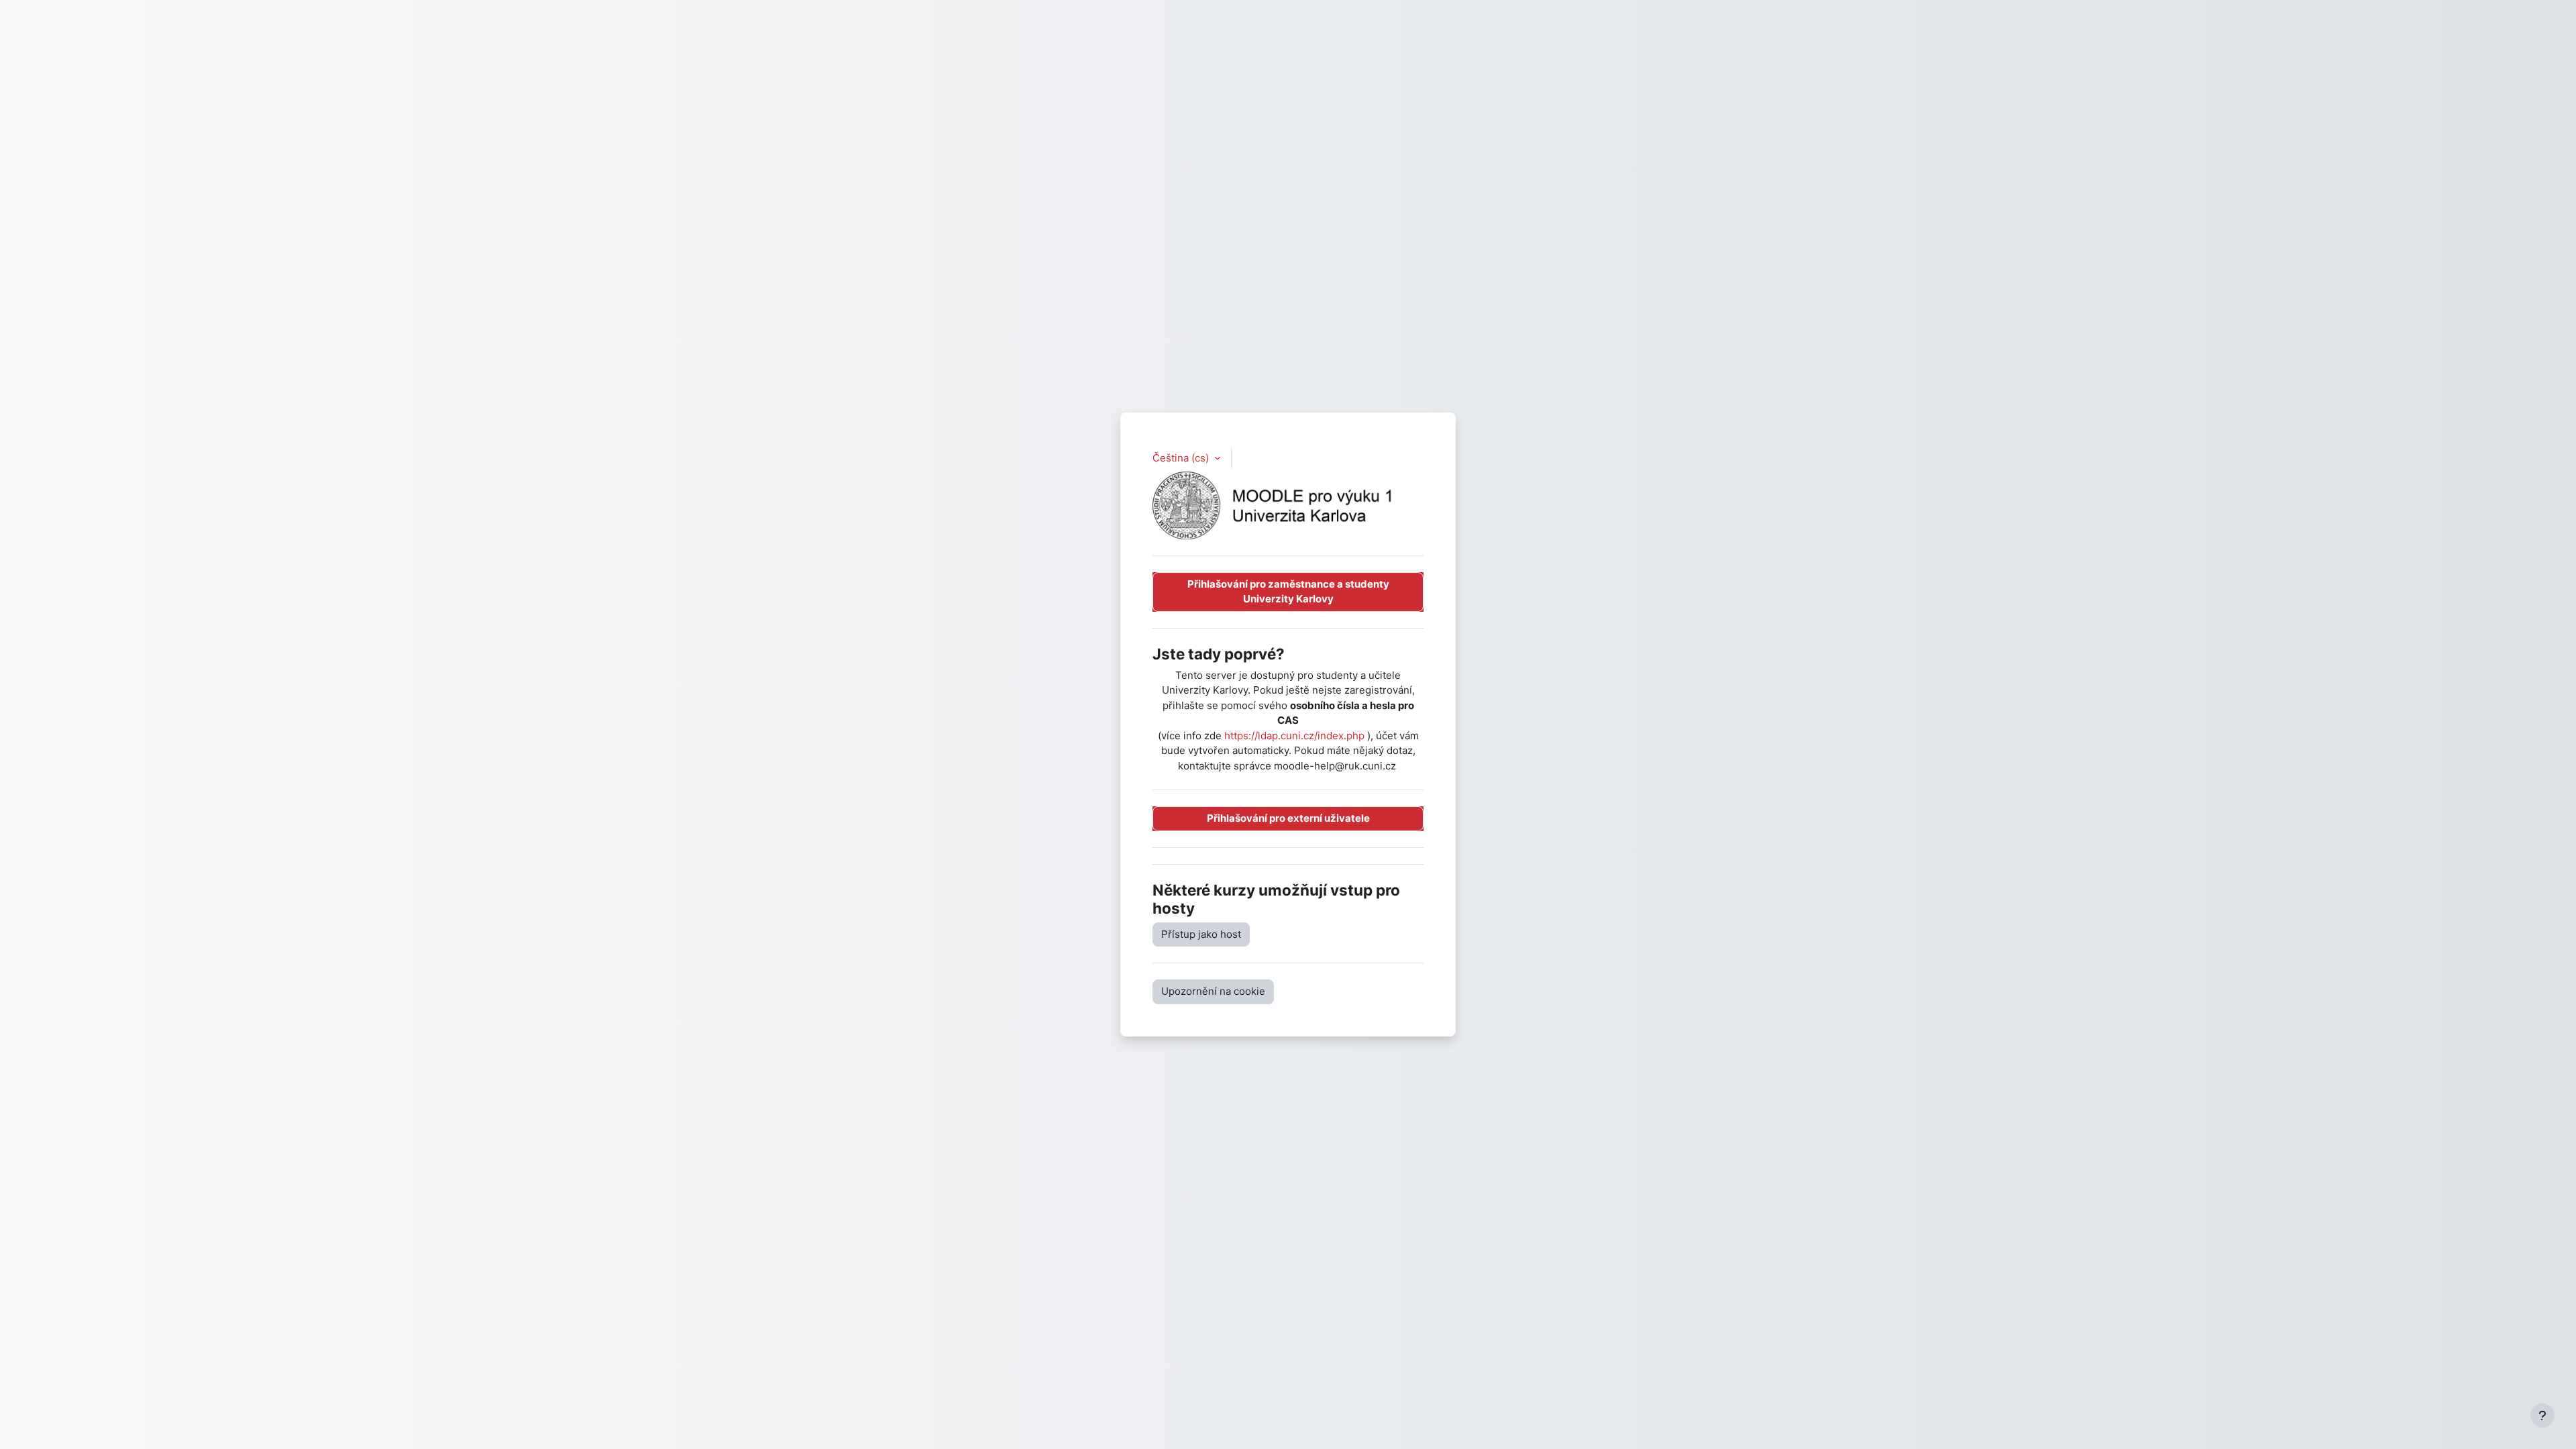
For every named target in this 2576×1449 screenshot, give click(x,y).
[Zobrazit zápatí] (2542, 1415)
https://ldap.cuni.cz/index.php (1294, 736)
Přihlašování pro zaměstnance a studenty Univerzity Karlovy (1288, 592)
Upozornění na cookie (1213, 991)
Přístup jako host (1201, 934)
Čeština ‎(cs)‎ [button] (1182, 458)
